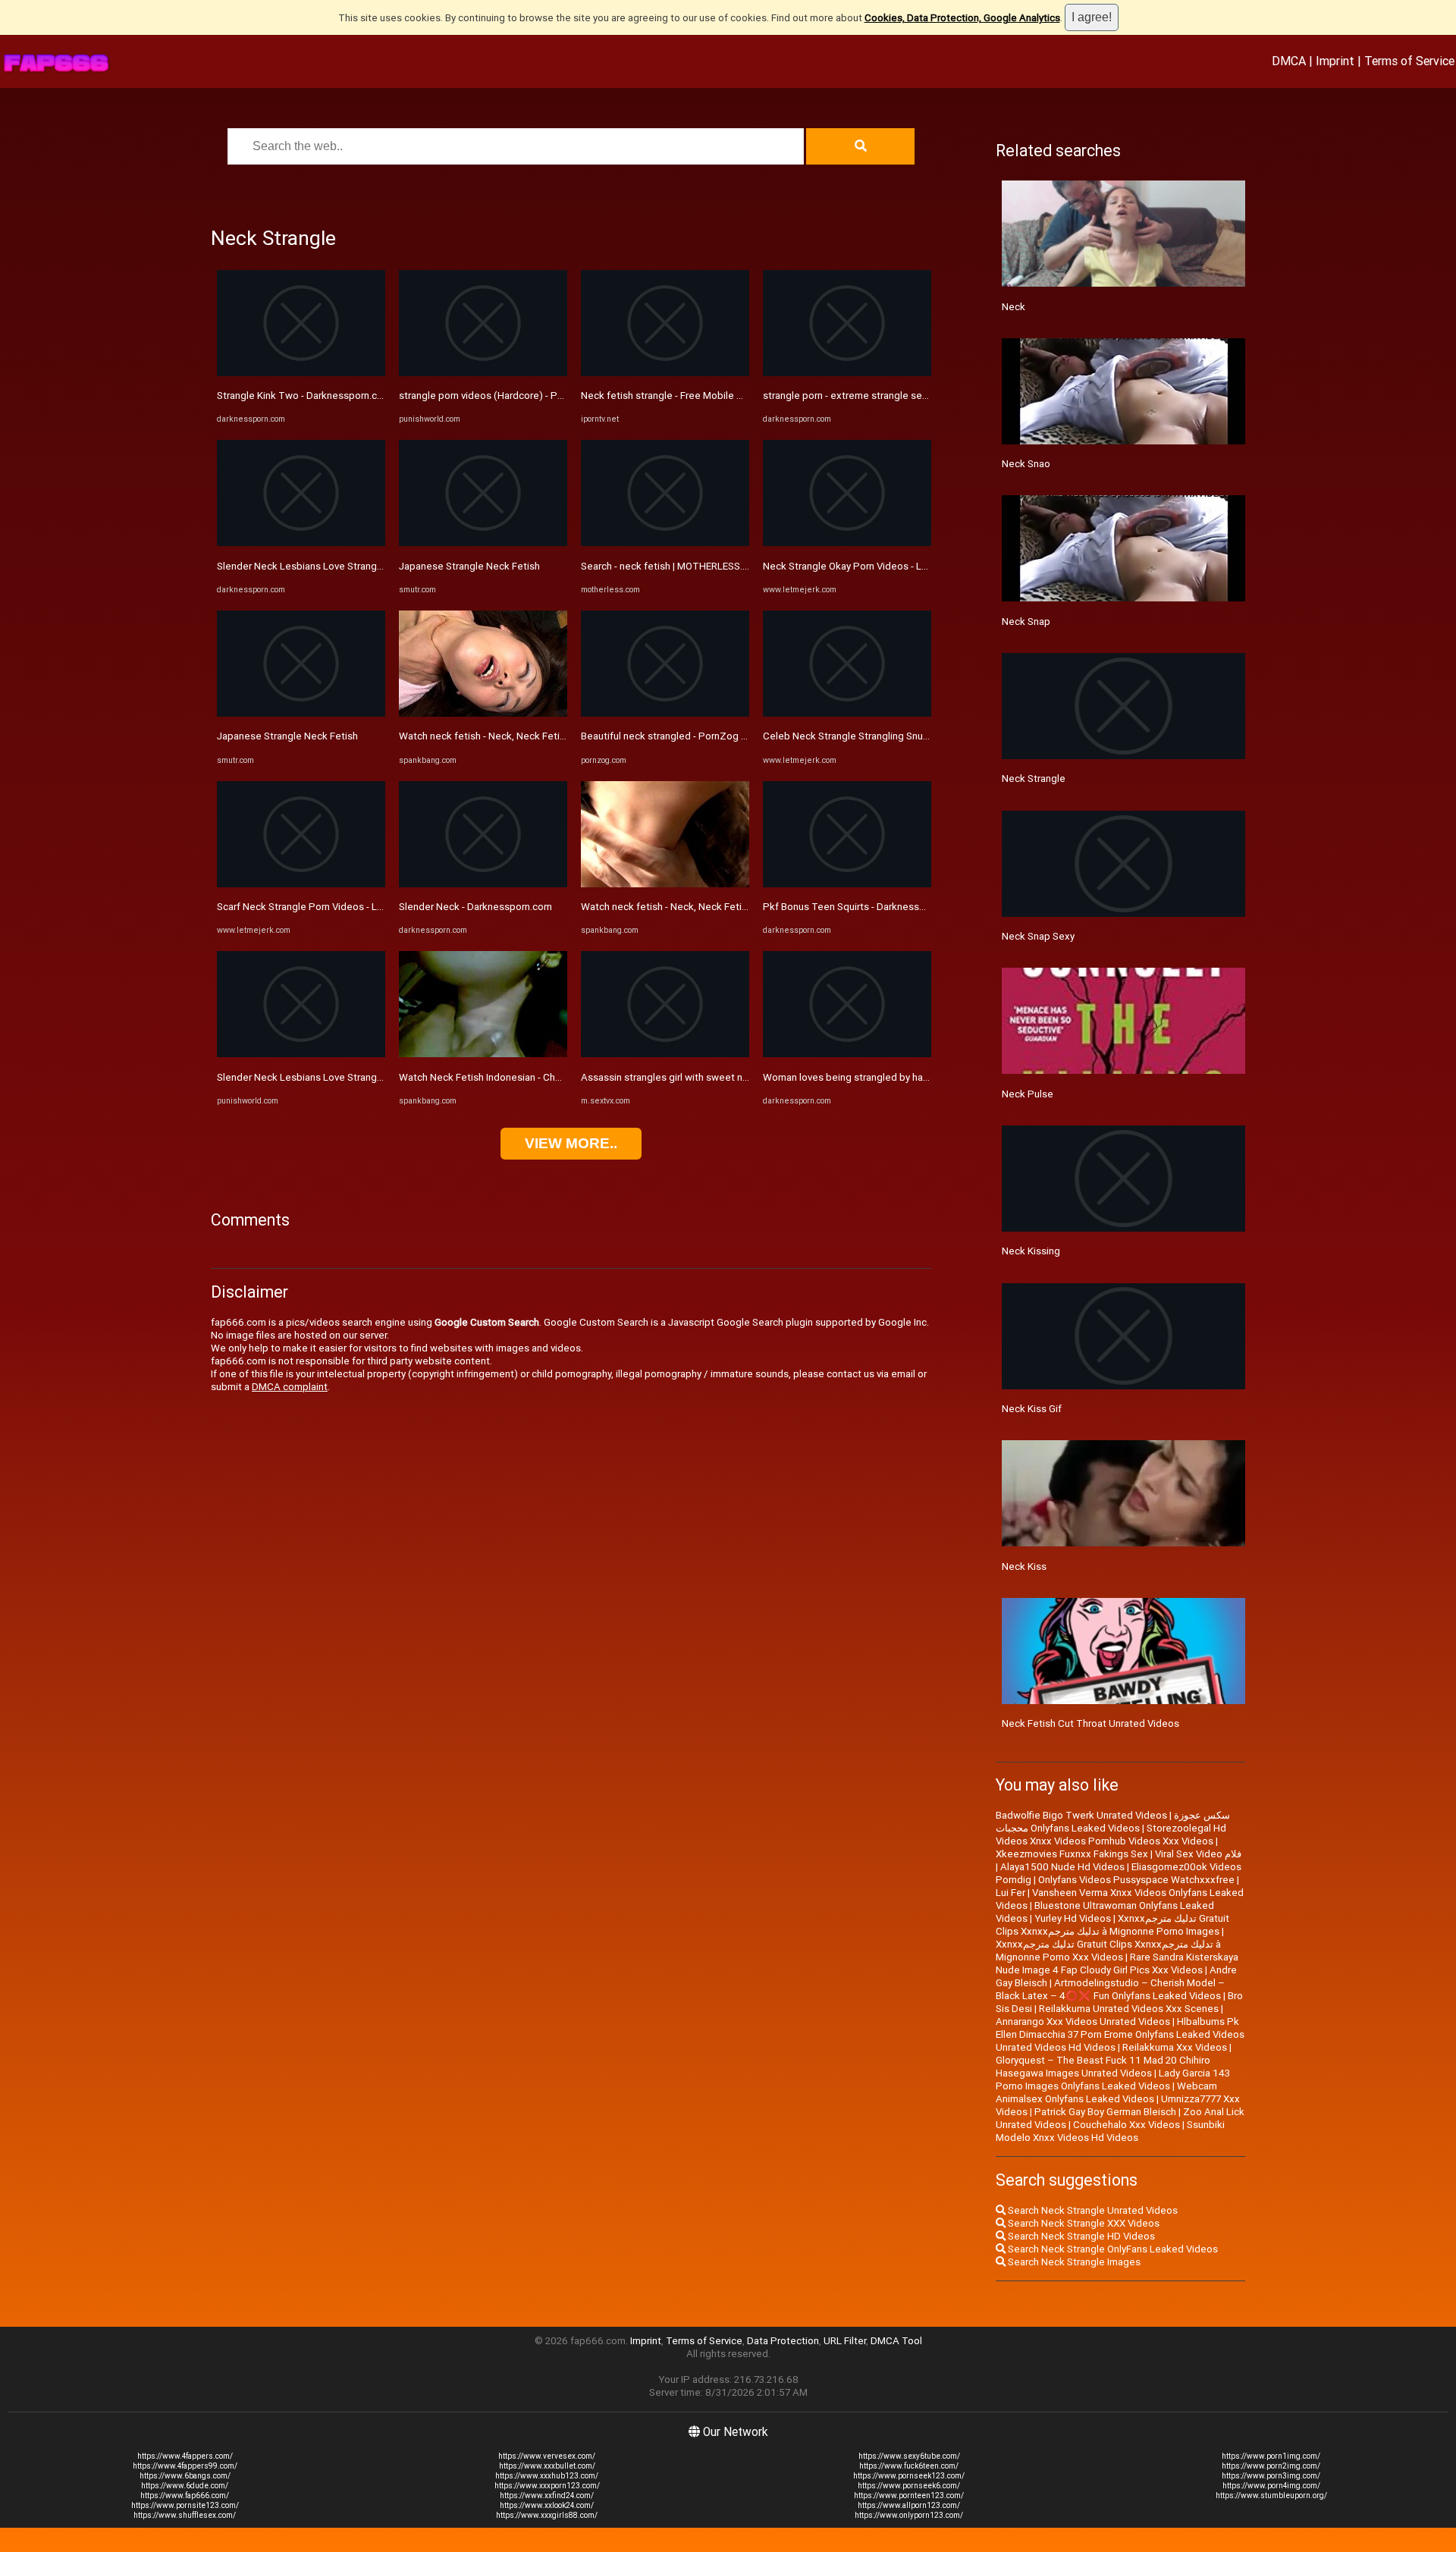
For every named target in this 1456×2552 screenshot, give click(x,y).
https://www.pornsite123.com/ (185, 2505)
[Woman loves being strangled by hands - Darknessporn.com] (847, 1054)
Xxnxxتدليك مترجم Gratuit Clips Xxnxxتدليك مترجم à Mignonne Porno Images (1112, 1925)
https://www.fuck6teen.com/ (909, 2466)
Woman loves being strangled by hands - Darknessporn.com (897, 1077)
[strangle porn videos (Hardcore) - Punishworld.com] (483, 373)
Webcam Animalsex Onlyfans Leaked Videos (1106, 2092)
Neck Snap (1026, 622)
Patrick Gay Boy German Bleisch (1105, 2112)
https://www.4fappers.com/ (185, 2456)
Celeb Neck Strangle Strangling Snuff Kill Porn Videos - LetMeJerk (912, 736)
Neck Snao (1026, 464)
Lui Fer (1010, 1893)
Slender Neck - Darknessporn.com (475, 907)
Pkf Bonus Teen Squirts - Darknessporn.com (862, 907)
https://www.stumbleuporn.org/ (1271, 2495)
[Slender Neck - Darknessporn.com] (483, 884)
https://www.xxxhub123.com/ (547, 2476)
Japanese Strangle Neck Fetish (287, 736)
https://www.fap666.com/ (185, 2495)
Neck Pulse (1028, 1094)
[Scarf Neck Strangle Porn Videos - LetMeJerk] (301, 884)
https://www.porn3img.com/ (1271, 2476)
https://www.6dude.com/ (185, 2486)
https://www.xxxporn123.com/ (547, 2486)
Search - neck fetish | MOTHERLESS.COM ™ (677, 566)
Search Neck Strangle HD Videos (1080, 2236)
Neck (1014, 307)
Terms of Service (1409, 61)
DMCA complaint (290, 1387)
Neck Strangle (1034, 778)
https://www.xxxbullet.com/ (547, 2466)
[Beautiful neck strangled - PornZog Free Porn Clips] (665, 713)
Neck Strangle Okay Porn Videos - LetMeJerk (864, 566)
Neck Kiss (1024, 1566)
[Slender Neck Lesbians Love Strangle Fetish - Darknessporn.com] (301, 543)
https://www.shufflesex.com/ (185, 2515)
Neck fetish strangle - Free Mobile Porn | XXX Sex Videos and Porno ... (737, 396)
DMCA (1289, 61)
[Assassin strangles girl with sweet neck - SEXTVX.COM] (665, 1054)
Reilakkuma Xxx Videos (1175, 2047)
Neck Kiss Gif (1032, 1409)
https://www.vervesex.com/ (547, 2456)
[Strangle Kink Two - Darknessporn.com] (301, 373)
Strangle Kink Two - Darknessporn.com (304, 396)
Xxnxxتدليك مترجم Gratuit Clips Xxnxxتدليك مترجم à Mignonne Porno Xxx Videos (1108, 1951)
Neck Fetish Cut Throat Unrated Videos (1090, 1723)
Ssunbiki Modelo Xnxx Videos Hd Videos (1110, 2131)
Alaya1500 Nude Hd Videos (1062, 1867)
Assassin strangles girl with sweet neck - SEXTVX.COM (704, 1077)
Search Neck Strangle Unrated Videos (1092, 2210)
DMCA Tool (896, 2341)
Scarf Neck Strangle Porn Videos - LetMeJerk (319, 907)
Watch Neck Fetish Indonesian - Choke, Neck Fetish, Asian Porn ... (546, 1077)
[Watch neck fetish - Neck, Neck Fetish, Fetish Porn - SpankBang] (483, 713)
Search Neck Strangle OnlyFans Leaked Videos (1112, 2249)
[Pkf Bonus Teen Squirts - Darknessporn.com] (847, 884)
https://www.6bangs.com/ (185, 2476)
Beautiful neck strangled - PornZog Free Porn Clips (695, 736)
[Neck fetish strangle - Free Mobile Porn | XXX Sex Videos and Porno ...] (665, 373)
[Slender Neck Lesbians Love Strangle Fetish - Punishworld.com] (301, 1054)
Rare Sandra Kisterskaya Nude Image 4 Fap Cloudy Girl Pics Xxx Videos (1117, 1963)
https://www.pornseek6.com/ (909, 2486)
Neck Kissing (1031, 1251)
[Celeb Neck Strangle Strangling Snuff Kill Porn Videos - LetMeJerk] (847, 713)
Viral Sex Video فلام (1198, 1854)
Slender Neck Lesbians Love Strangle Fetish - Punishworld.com (359, 1077)
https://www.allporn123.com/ (909, 2505)
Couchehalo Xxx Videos (1127, 2125)
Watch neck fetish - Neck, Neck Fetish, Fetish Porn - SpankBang (542, 736)
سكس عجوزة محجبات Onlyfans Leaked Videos (1113, 1822)
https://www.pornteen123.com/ (909, 2495)
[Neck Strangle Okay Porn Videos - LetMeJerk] (847, 543)
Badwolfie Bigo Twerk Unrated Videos (1081, 1815)
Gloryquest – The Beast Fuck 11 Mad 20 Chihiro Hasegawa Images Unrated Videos (1103, 2067)
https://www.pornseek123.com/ (909, 2476)
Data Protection (783, 2341)
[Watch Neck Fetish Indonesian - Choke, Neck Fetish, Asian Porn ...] (483, 1054)
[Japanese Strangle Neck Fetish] (301, 713)
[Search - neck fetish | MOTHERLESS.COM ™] (665, 543)
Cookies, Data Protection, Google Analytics (962, 18)
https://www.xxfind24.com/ (547, 2495)
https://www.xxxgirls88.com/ (547, 2515)
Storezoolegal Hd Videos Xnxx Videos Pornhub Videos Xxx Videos (1111, 1835)
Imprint (1335, 61)
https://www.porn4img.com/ (1271, 2486)
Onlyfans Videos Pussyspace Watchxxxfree (1136, 1880)
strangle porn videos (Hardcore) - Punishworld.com (513, 396)
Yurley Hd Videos (1073, 1918)
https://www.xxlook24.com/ (547, 2505)
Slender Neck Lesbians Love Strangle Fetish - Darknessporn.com (362, 566)
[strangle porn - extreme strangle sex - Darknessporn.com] (847, 373)
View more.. (571, 1143)
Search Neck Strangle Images (1073, 2262)
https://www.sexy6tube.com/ (909, 2456)
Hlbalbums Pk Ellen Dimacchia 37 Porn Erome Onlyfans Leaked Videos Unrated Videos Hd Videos (1120, 2034)
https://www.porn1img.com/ (1271, 2456)
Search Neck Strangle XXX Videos (1083, 2223)
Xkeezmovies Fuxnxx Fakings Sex (1072, 1854)
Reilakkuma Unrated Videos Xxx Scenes (1129, 2009)
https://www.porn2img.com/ (1271, 2466)
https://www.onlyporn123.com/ (909, 2515)
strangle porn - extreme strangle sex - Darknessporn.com (891, 396)
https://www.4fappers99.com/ (185, 2466)
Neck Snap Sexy (1038, 936)
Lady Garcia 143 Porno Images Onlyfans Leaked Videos (1113, 2080)
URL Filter (845, 2341)
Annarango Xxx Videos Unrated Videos (1083, 2022)
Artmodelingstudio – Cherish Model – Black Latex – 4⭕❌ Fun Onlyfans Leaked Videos (1110, 1989)
